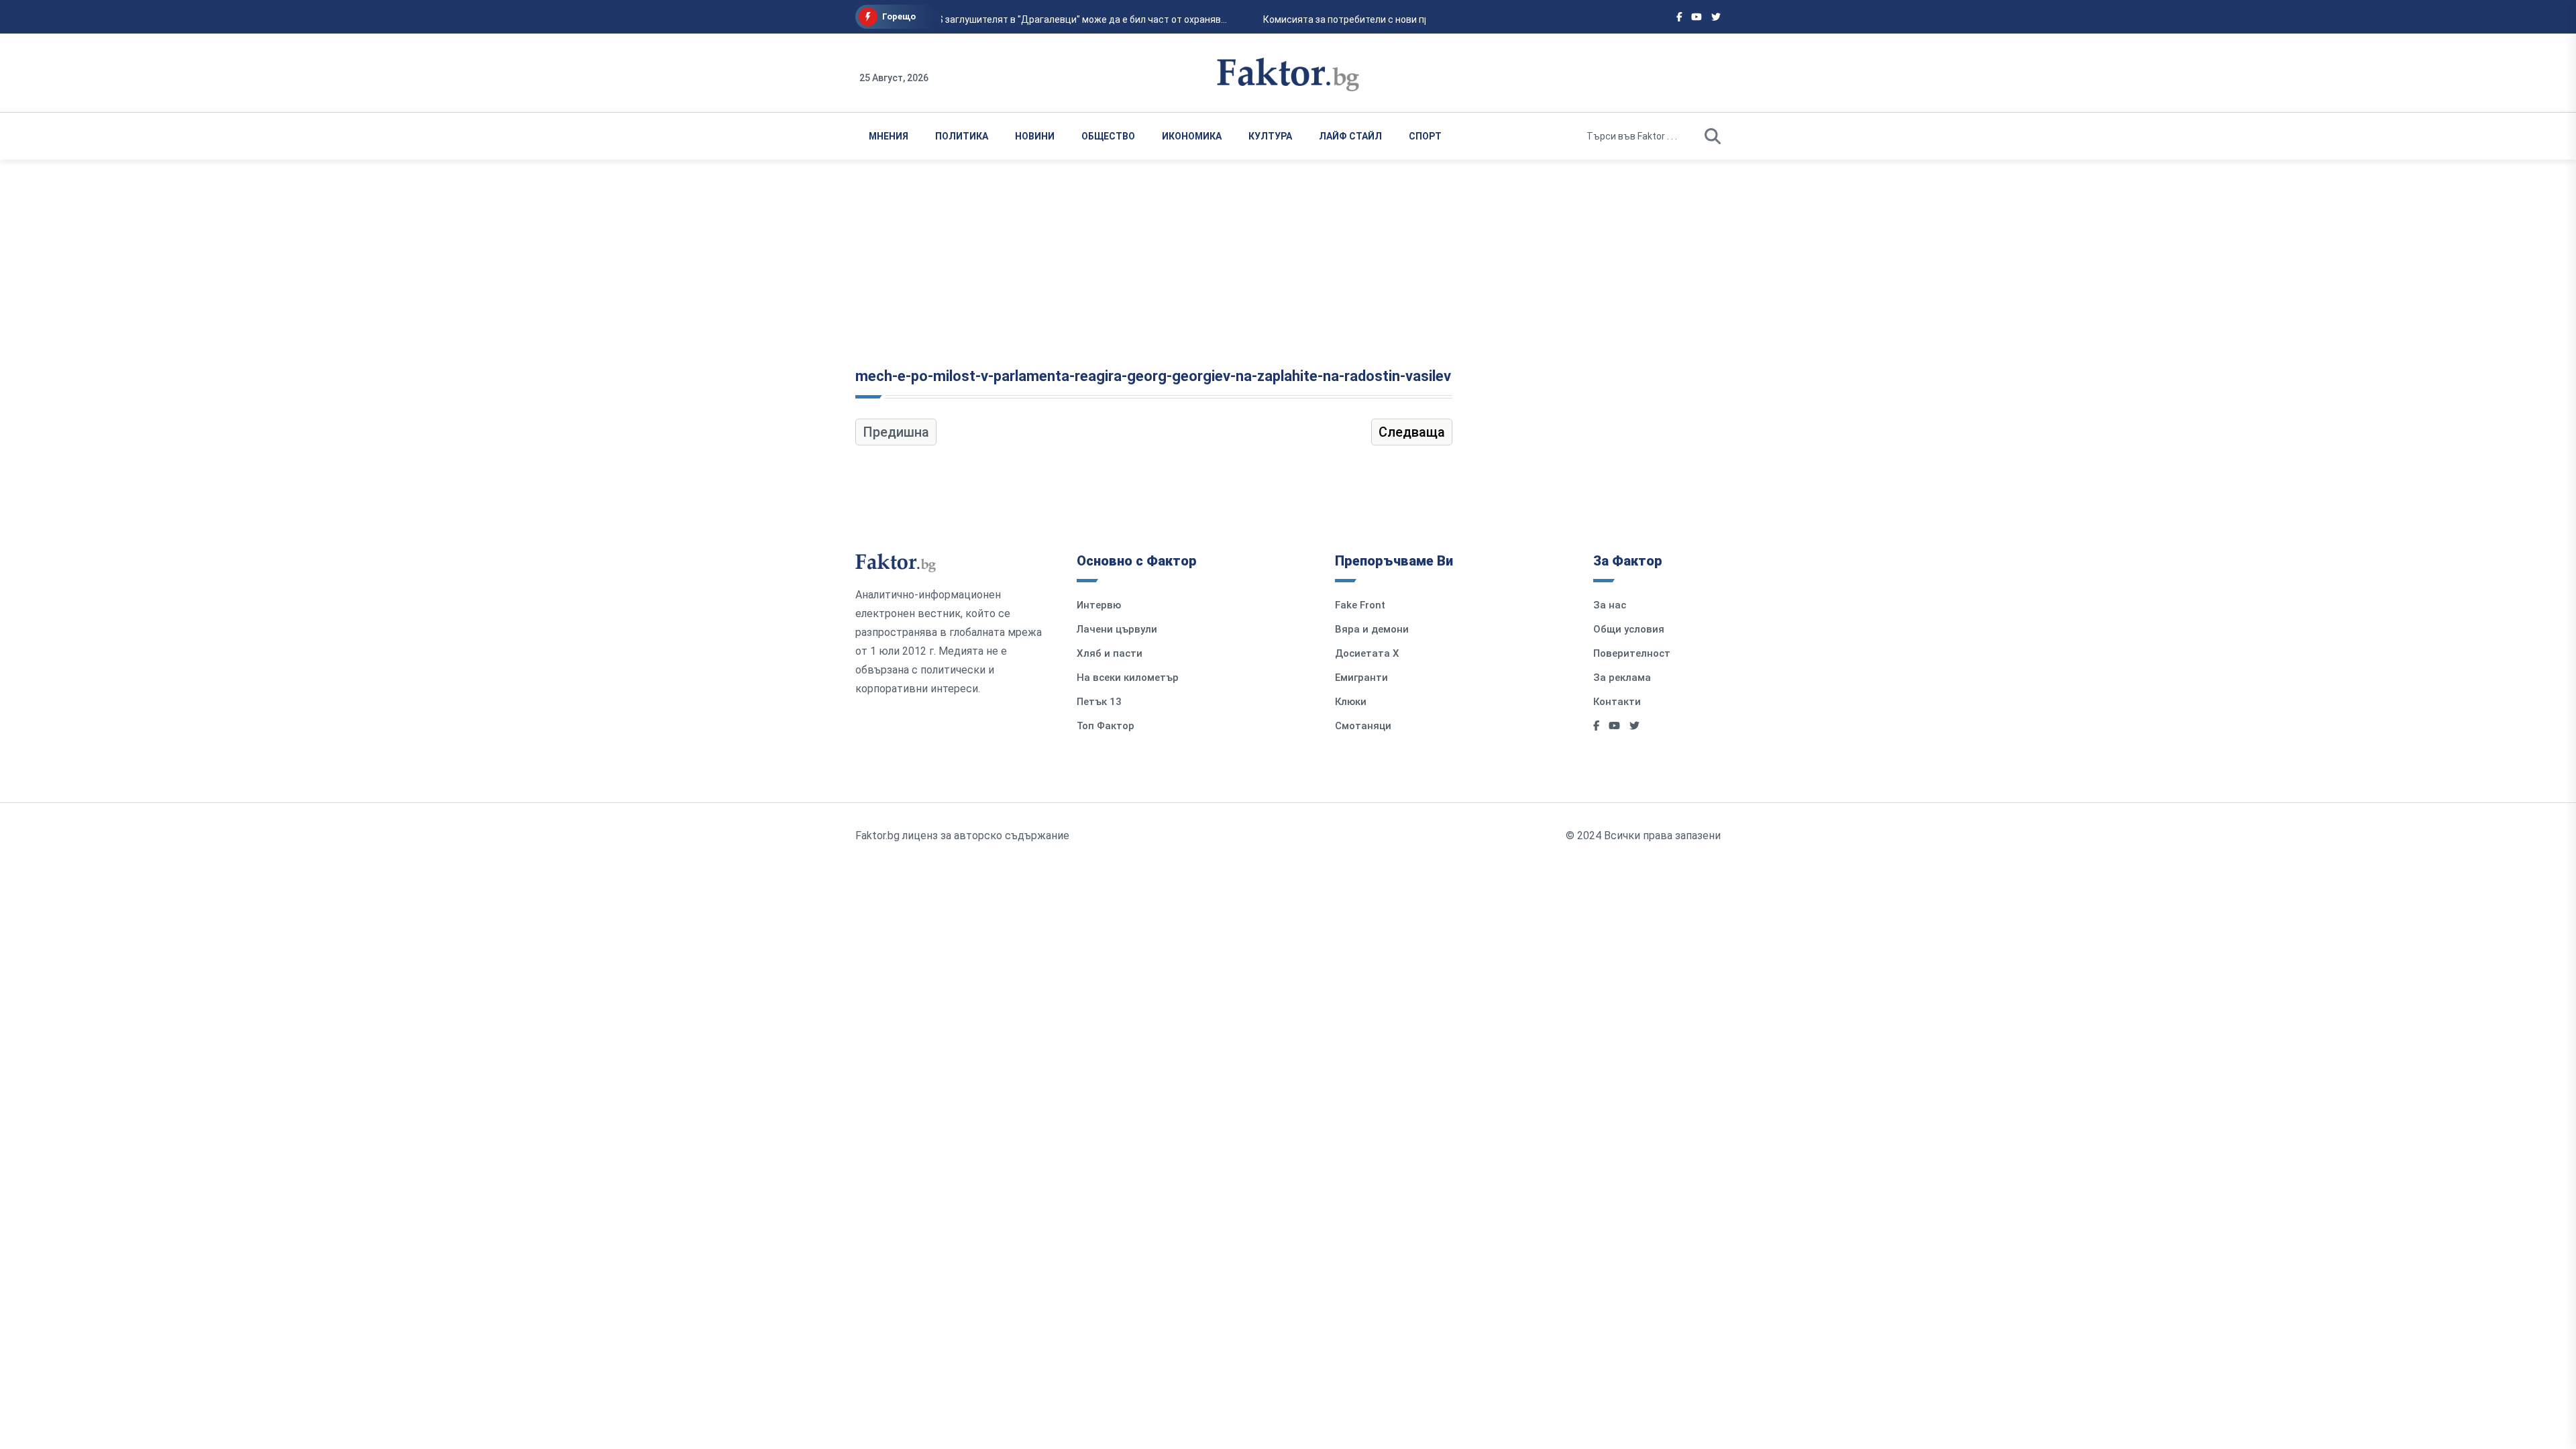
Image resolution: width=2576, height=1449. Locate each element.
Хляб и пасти (1110, 653)
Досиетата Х (1367, 653)
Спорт (1425, 136)
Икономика (1192, 136)
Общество (1108, 136)
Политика (962, 136)
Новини (1035, 136)
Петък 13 (1099, 702)
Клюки (1351, 702)
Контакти (1617, 702)
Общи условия (1629, 629)
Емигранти (1361, 678)
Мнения (889, 136)
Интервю (1099, 605)
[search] (1713, 136)
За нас (1610, 605)
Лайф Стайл (1350, 136)
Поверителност (1632, 653)
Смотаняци (1363, 726)
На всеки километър (1128, 678)
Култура (1270, 136)
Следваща (1412, 432)
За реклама (1622, 678)
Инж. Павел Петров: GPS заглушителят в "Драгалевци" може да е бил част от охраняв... (1025, 19)
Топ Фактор (1106, 726)
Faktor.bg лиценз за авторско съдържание (962, 836)
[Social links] (1679, 17)
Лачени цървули (1117, 629)
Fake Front (1360, 605)
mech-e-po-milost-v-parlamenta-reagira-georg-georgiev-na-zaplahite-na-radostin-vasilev (1153, 376)
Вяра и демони (1372, 629)
